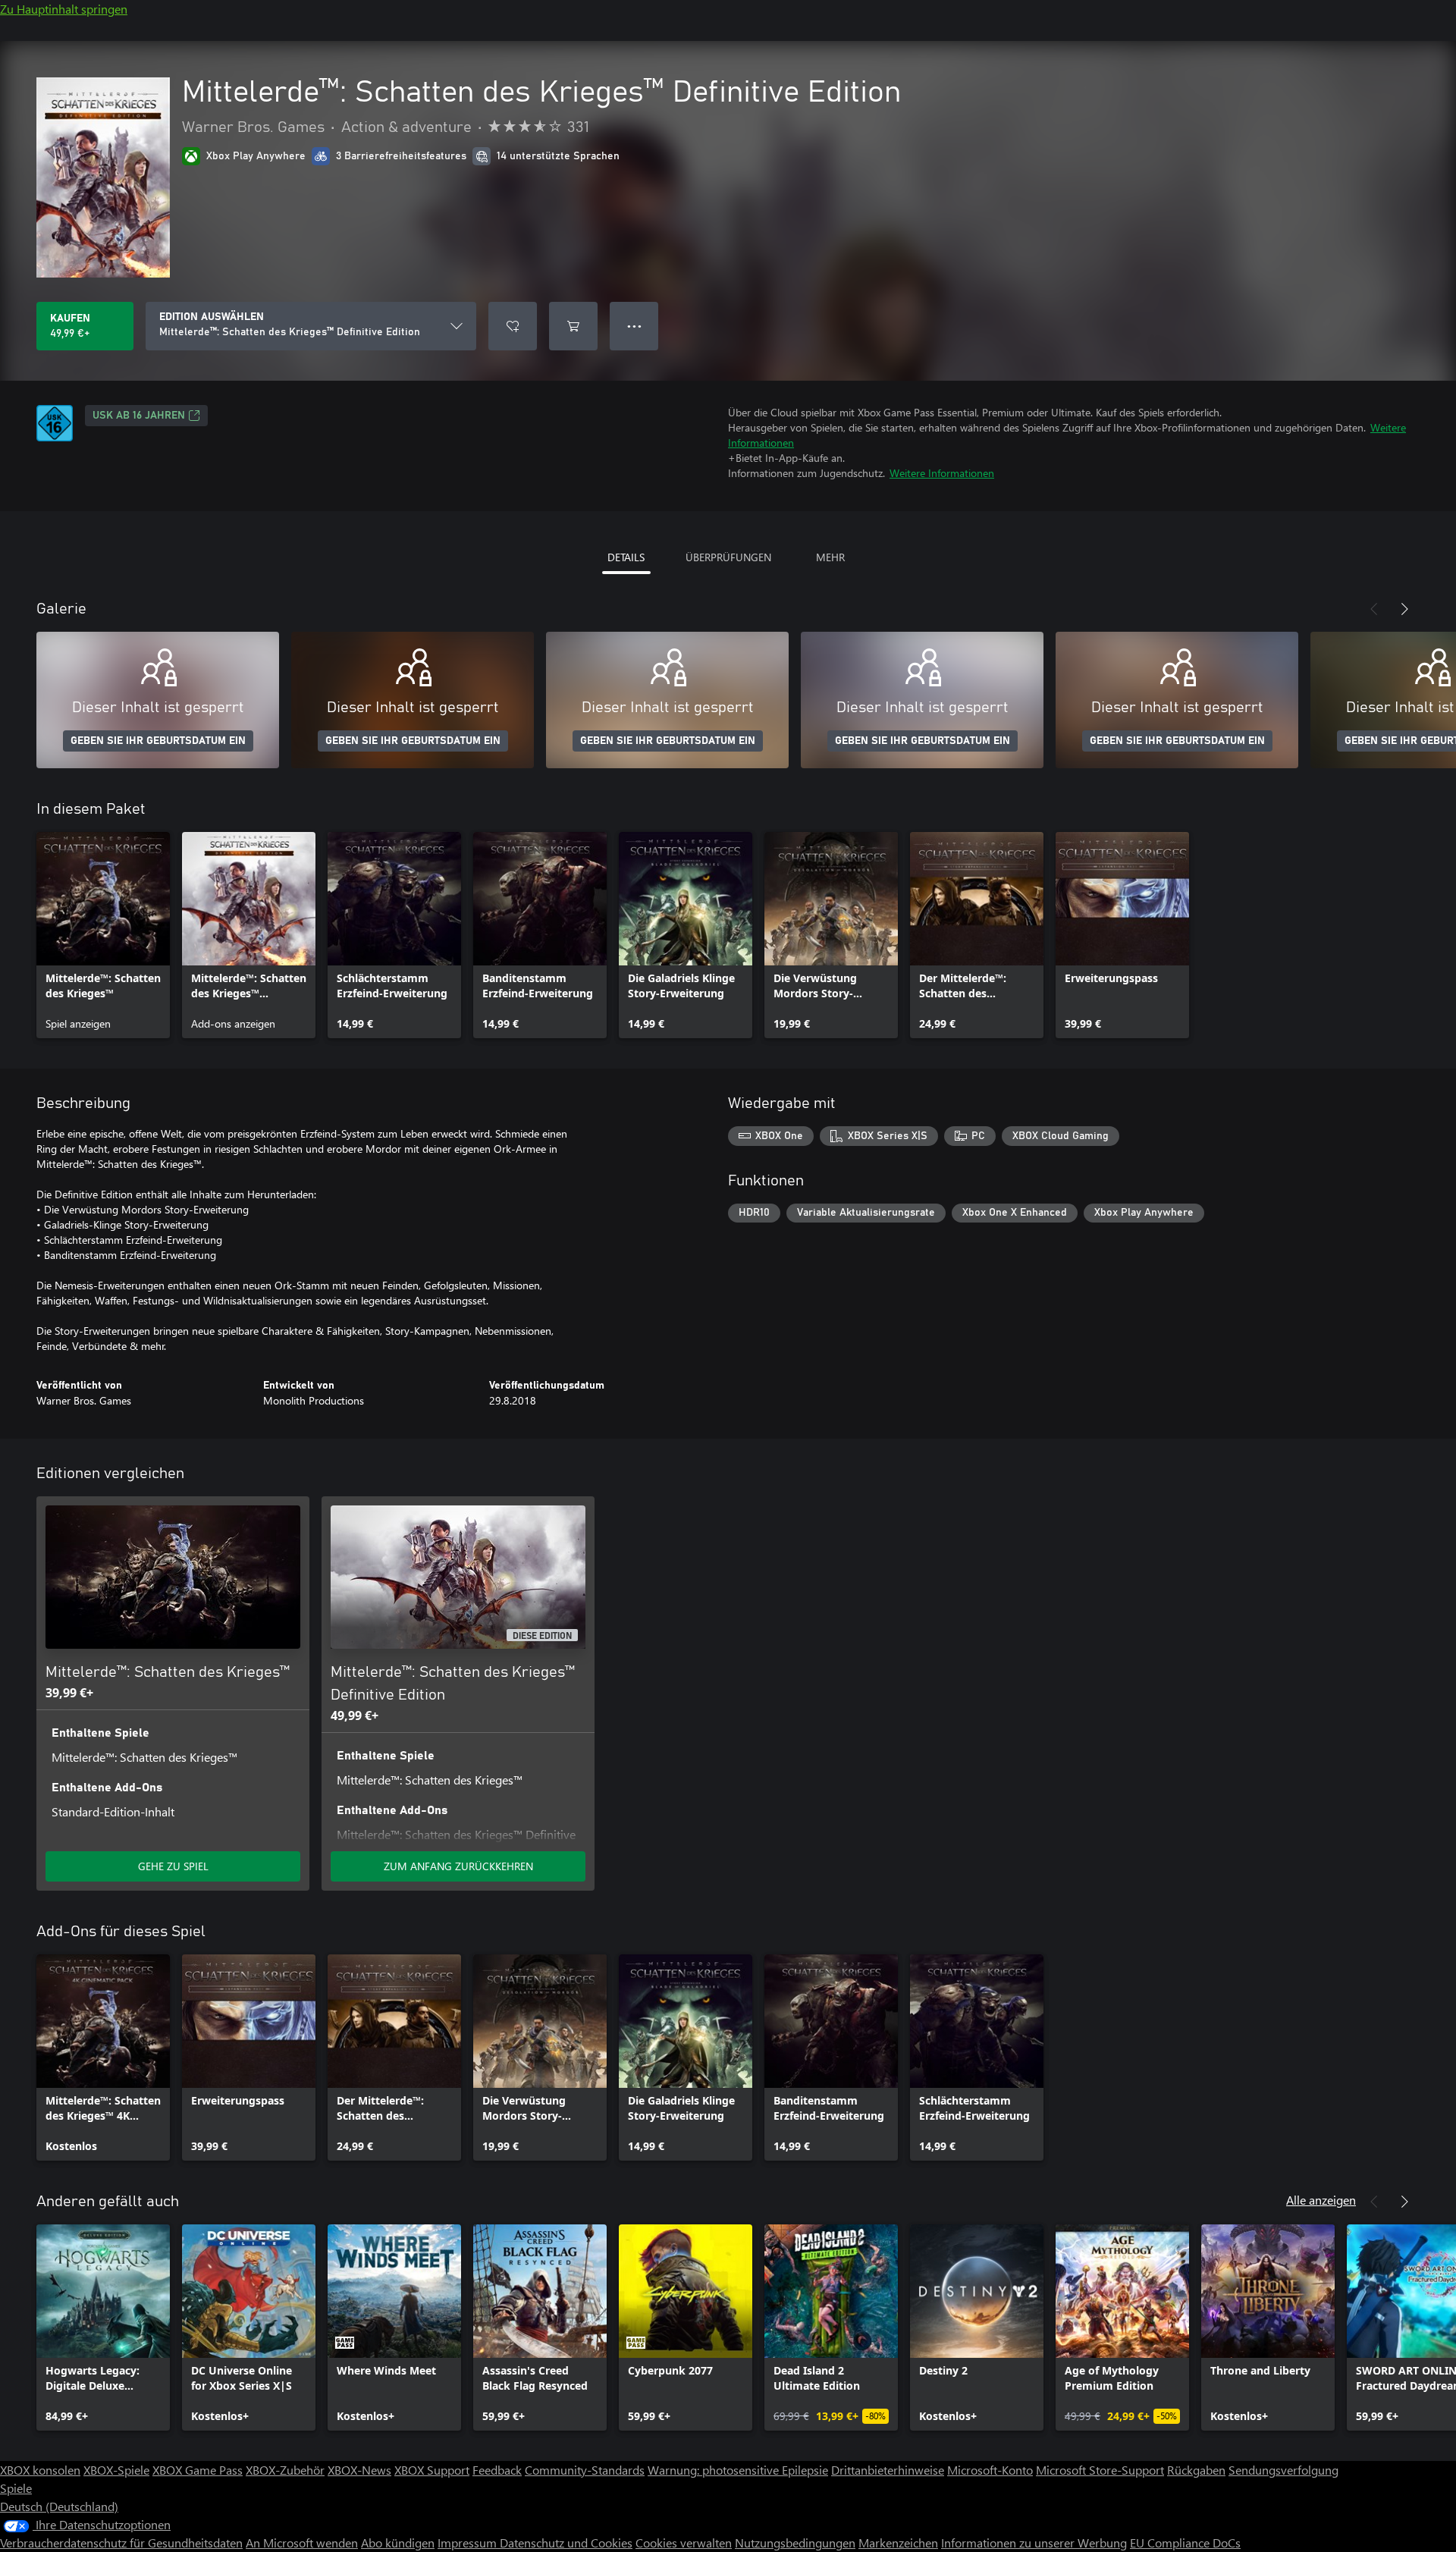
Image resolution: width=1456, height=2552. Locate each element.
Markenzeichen (898, 2543)
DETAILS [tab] (626, 557)
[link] (103, 935)
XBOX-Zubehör (285, 2470)
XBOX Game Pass (198, 2470)
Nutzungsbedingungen (795, 2543)
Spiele (16, 2488)
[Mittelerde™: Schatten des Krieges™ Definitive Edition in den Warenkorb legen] (573, 326)
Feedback (497, 2470)
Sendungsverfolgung (1283, 2470)
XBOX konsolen (40, 2470)
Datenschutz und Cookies (566, 2543)
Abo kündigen (398, 2543)
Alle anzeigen (1321, 2200)
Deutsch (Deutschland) (59, 2506)
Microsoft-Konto (990, 2470)
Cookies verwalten (684, 2543)
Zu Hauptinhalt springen (64, 9)
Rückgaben (1196, 2470)
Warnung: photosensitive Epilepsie (738, 2470)
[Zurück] (1374, 609)
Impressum (469, 2543)
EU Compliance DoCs (1185, 2543)
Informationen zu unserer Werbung (1034, 2543)
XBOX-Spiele (116, 2470)
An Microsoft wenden (302, 2543)
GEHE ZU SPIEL (173, 1866)
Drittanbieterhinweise (888, 2470)
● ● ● (634, 326)
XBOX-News (359, 2470)
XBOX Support (432, 2470)
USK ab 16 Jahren (139, 416)
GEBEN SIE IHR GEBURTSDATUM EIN (158, 741)
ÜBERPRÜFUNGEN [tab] (728, 557)
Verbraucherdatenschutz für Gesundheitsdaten (121, 2543)
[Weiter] (1404, 609)
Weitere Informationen (942, 473)
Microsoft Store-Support (1100, 2470)
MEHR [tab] (830, 557)
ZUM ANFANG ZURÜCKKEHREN (458, 1866)
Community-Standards (585, 2470)
